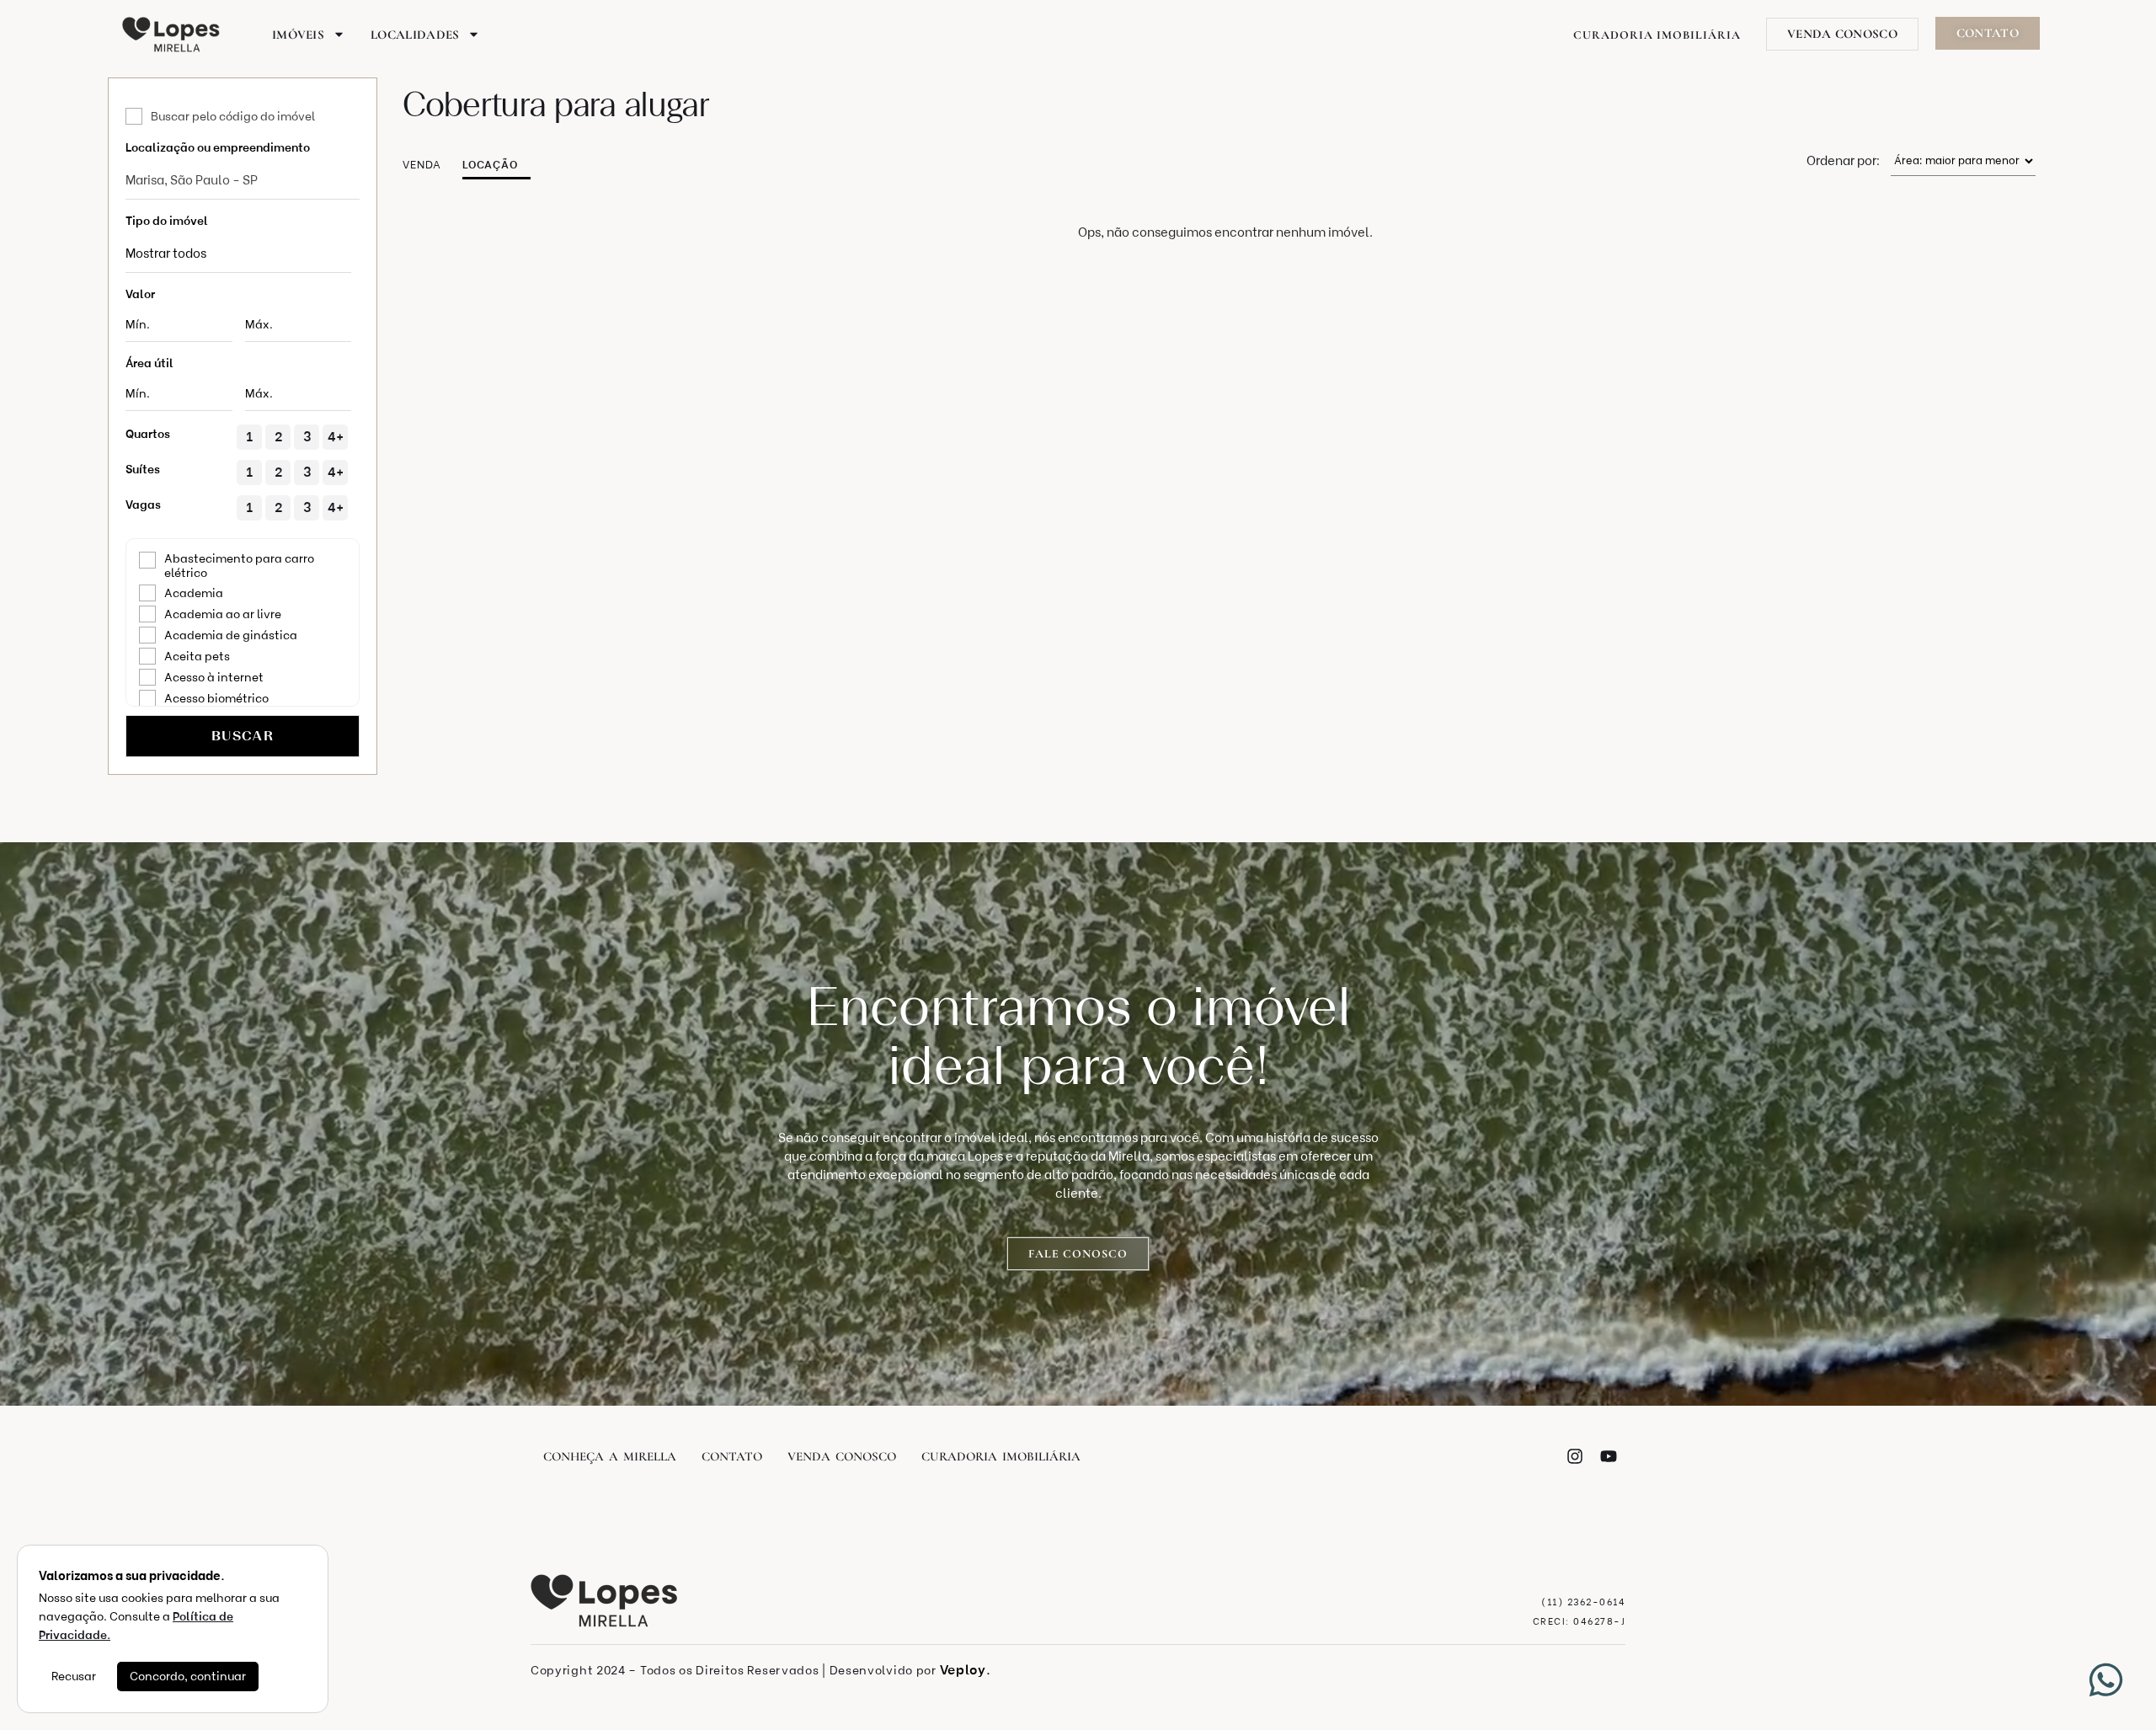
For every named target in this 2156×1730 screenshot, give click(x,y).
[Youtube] (1609, 1456)
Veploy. (966, 1670)
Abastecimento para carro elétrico (239, 566)
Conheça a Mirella (610, 1456)
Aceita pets (197, 657)
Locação (490, 165)
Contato (732, 1456)
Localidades (415, 35)
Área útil (149, 363)
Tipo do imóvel (167, 221)
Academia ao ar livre (223, 614)
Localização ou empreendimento (218, 148)
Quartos (148, 434)
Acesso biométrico (216, 699)
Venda (422, 165)
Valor (140, 294)
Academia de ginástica (231, 635)
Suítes (143, 470)
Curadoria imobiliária (1001, 1456)
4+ (336, 437)
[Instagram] (1575, 1456)
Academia (194, 593)
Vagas (143, 505)
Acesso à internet (214, 678)
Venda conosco (842, 1456)
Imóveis (298, 35)
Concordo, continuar (188, 1677)
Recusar (74, 1677)
